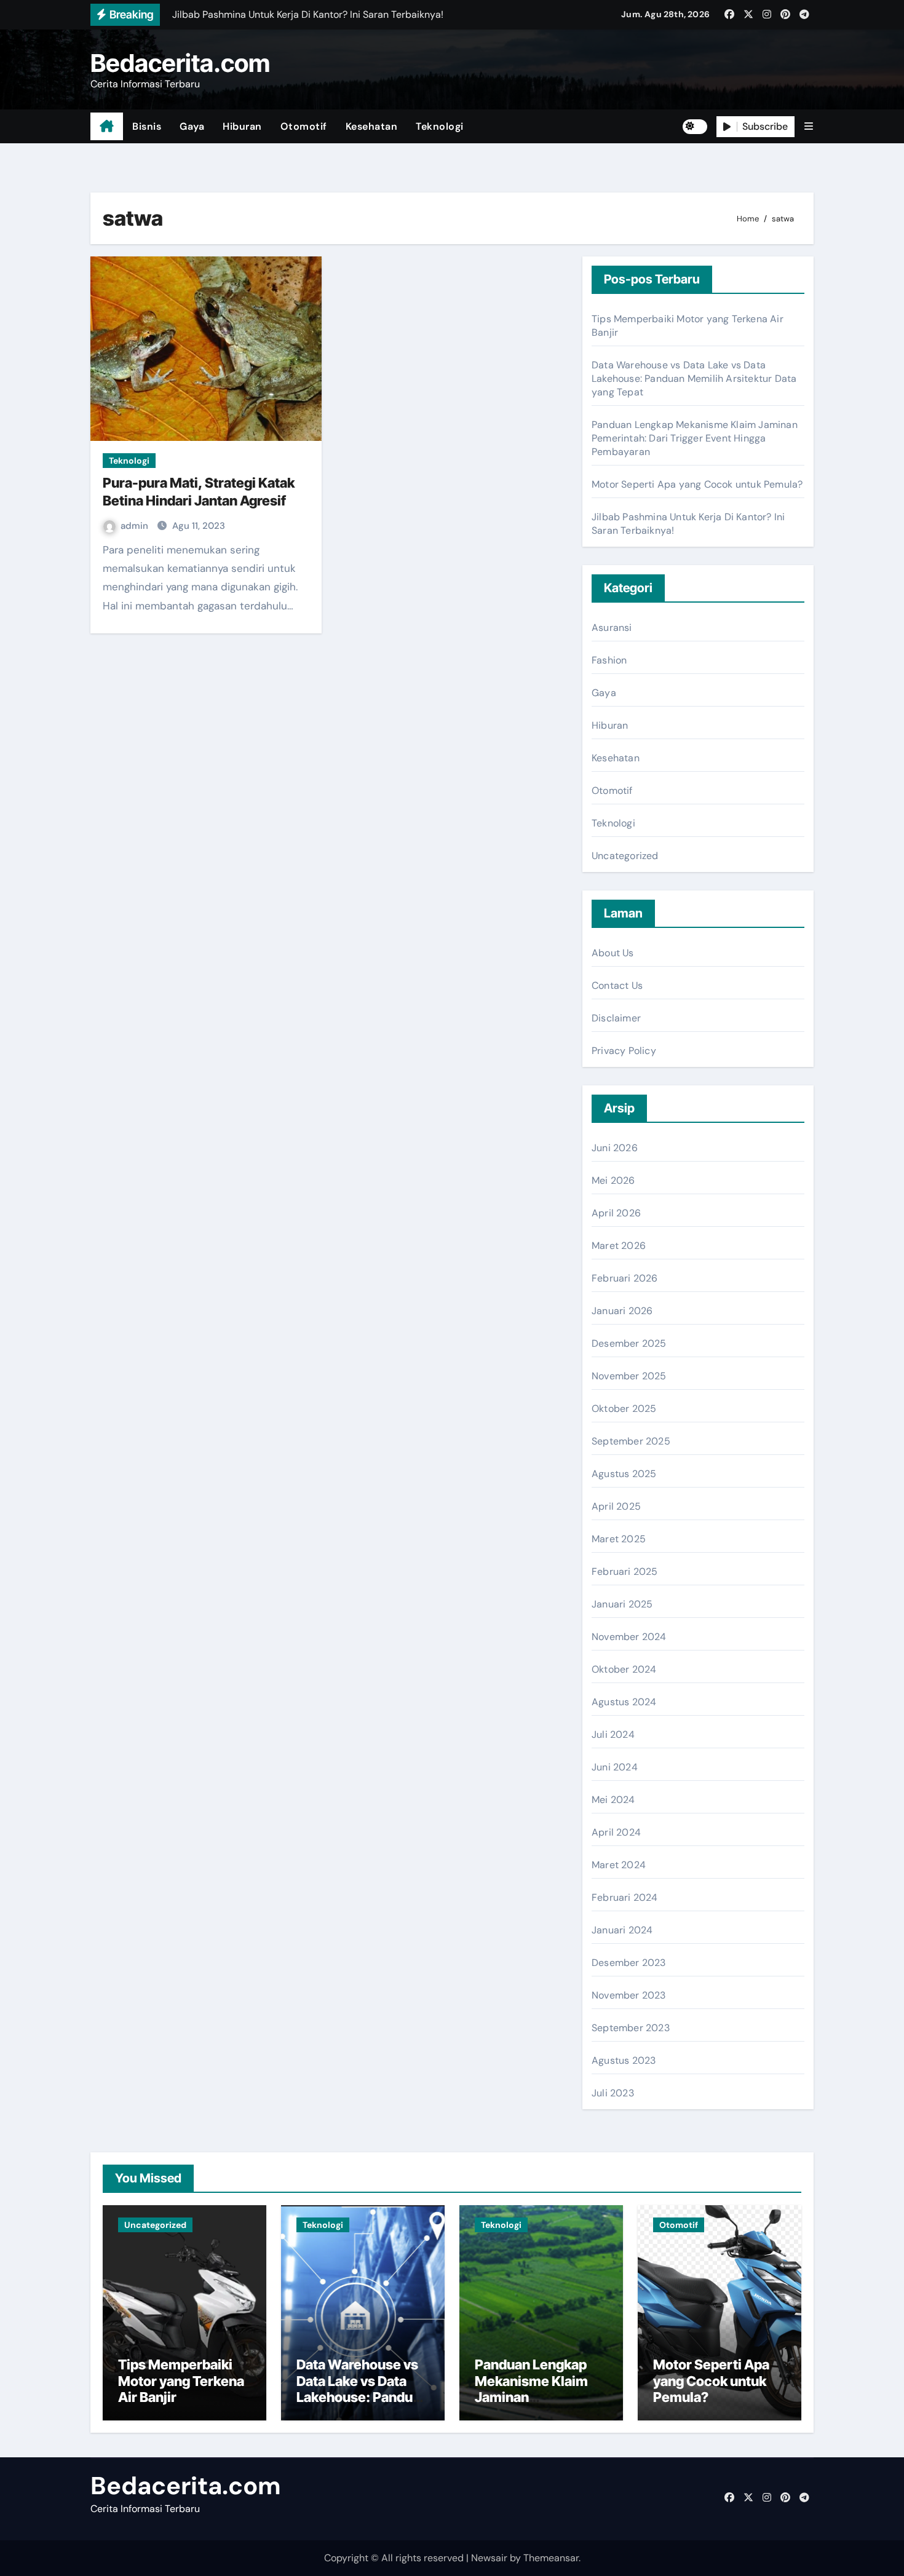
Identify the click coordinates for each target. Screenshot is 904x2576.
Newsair (489, 2558)
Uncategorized (625, 856)
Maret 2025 (619, 1539)
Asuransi (612, 628)
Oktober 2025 (624, 1409)
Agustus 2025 (624, 1474)
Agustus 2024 (624, 1702)
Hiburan (242, 126)
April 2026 (616, 1213)
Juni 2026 (615, 1148)
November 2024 (629, 1637)
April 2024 (616, 1832)
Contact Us (617, 985)
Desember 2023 (629, 1963)
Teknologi (440, 126)
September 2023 (631, 2028)
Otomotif (304, 126)
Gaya (192, 126)
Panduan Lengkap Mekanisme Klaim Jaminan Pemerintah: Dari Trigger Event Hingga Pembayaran (695, 438)
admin (136, 526)
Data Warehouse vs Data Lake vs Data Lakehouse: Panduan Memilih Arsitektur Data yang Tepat (694, 378)
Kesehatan (372, 126)
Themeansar (551, 2558)
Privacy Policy (624, 1051)
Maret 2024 (619, 1865)
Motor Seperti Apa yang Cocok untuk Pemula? (697, 484)
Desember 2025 (629, 1343)
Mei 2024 (613, 1800)
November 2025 (629, 1376)
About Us (613, 953)
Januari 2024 (622, 1930)
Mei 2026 (613, 1180)
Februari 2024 (625, 1897)
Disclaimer (616, 1018)
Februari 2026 (625, 1278)
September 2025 (631, 1441)
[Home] (107, 127)
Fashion (609, 660)
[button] (809, 126)
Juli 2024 (613, 1734)
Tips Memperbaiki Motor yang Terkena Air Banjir (181, 2381)
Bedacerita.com (180, 63)
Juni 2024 (615, 1767)
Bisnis (147, 126)
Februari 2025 (625, 1571)
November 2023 (629, 1995)
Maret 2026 (619, 1246)
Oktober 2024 (624, 1669)
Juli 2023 (613, 2093)
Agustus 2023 (624, 2060)
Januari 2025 (622, 1604)
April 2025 (616, 1506)
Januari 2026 (622, 1311)
